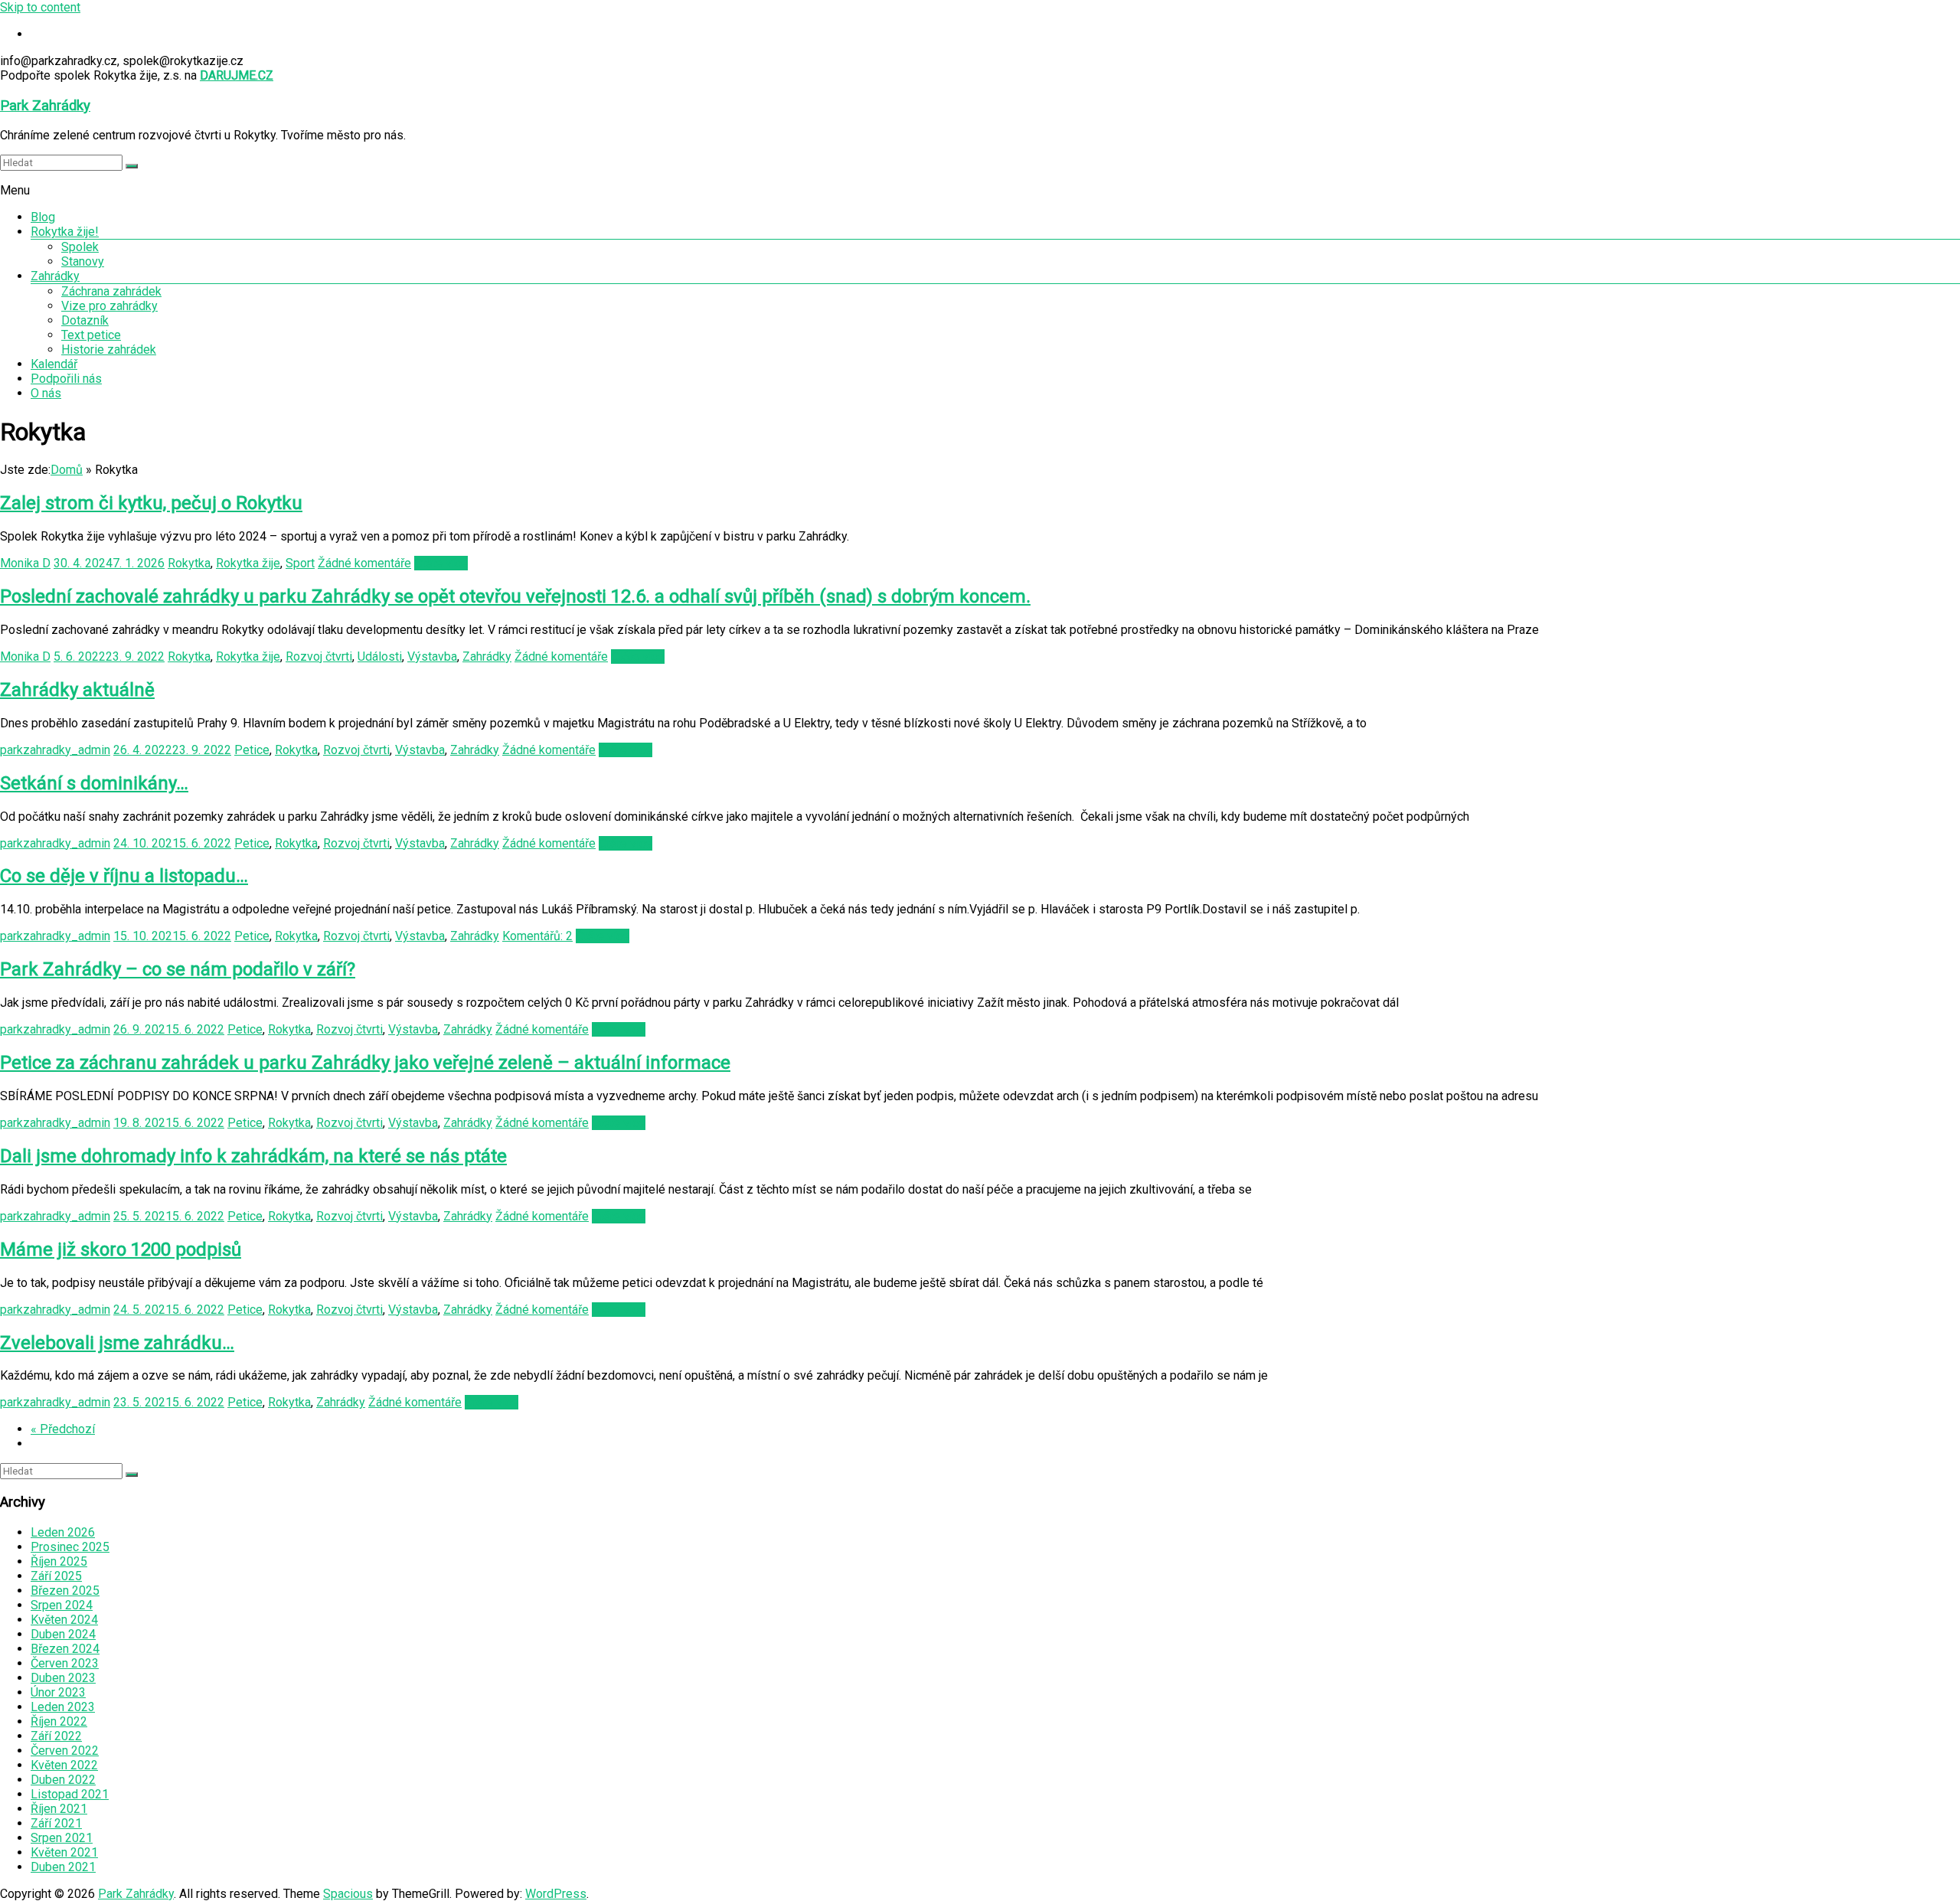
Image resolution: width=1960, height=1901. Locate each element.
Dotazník (85, 320)
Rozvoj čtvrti (319, 657)
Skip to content (40, 7)
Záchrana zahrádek (111, 291)
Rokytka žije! (65, 232)
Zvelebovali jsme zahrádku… (117, 1343)
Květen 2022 (64, 1765)
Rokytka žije (248, 563)
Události (380, 657)
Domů (67, 470)
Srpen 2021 (62, 1838)
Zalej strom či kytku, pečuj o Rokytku (151, 503)
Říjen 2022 (59, 1721)
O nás (46, 393)
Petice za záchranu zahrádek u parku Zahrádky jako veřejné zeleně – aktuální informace (365, 1063)
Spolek (80, 247)
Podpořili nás (66, 379)
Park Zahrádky (45, 106)
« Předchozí (63, 1429)
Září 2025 (56, 1576)
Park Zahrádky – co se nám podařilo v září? (178, 969)
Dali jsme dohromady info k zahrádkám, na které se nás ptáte (253, 1156)
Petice (252, 750)
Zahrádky (55, 276)
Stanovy (83, 261)
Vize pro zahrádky (109, 306)
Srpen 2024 (62, 1605)
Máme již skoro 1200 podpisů (121, 1249)
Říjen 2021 (59, 1809)
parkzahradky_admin (55, 750)
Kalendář (54, 364)
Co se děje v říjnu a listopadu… (124, 876)
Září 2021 (56, 1823)
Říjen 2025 (59, 1561)
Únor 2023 (58, 1692)
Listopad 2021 (70, 1794)
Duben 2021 (63, 1867)
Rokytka (189, 563)
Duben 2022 (63, 1780)
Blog (43, 217)
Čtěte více (441, 563)
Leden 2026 (63, 1532)
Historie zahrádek (109, 349)
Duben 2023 (63, 1678)
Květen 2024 (64, 1620)
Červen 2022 (65, 1751)
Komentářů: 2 (537, 936)
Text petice (91, 335)
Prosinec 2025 (70, 1547)
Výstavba (432, 657)
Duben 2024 (63, 1634)
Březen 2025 (65, 1591)
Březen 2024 (65, 1649)
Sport (300, 563)
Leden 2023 (63, 1707)
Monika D (25, 563)
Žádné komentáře (364, 563)
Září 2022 (56, 1736)
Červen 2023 (65, 1663)
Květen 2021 (64, 1852)
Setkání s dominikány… (94, 783)
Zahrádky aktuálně (77, 690)
